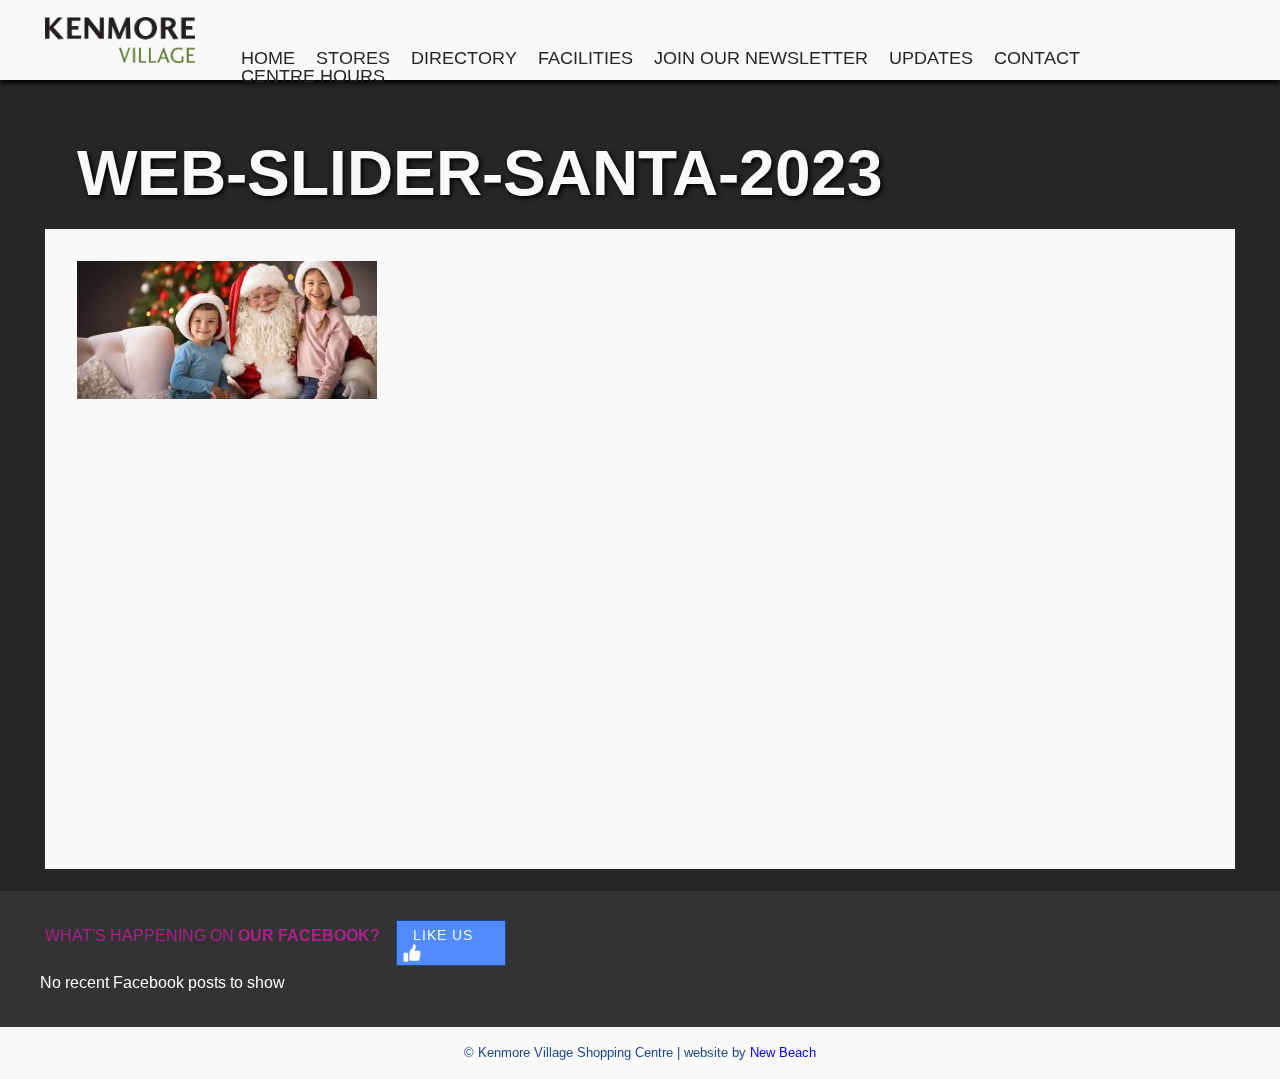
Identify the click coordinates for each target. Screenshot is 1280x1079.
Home (268, 58)
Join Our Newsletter (761, 58)
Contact (1037, 58)
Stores (353, 58)
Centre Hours (313, 76)
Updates (931, 58)
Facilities (585, 58)
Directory (464, 58)
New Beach (783, 1052)
